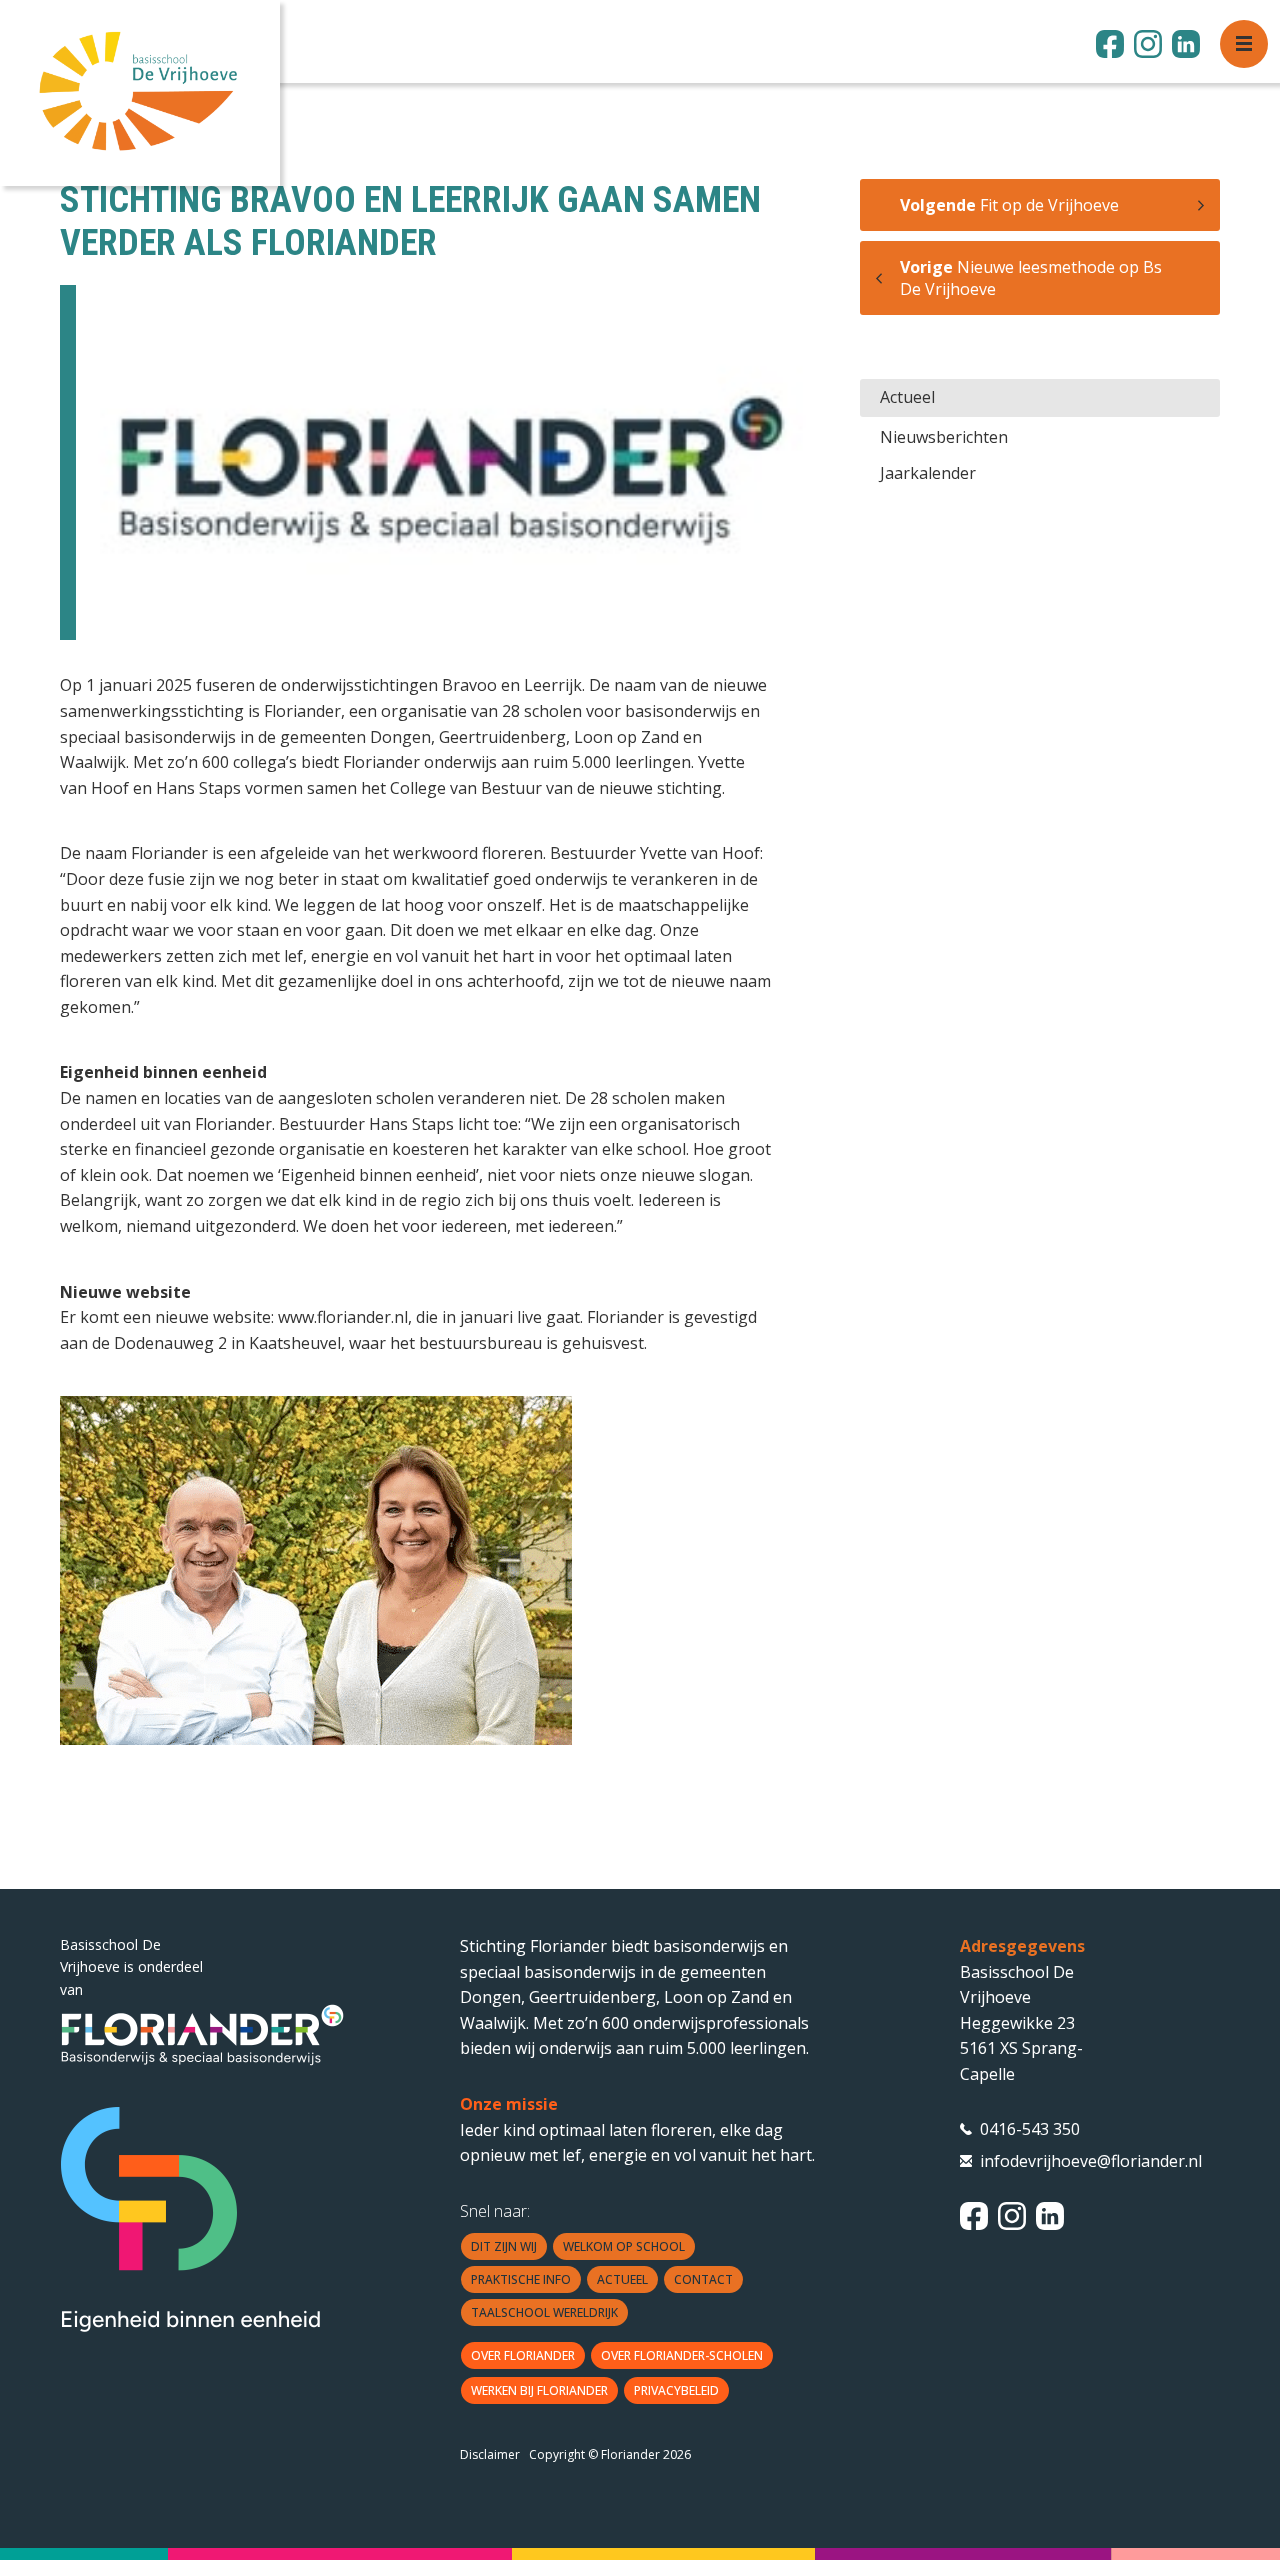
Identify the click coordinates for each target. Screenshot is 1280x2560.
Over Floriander (523, 2355)
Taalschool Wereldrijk (544, 2312)
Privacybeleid (676, 2390)
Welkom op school (624, 2246)
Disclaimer (490, 2454)
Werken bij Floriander (539, 2390)
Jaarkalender (928, 473)
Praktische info (521, 2279)
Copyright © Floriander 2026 (610, 2454)
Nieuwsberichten (944, 437)
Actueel (907, 397)
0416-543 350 (1030, 2129)
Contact (703, 2279)
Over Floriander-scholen (682, 2355)
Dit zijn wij (504, 2246)
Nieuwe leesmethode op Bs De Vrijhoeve (1031, 278)
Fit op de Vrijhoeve (1009, 205)
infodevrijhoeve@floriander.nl (1050, 2161)
